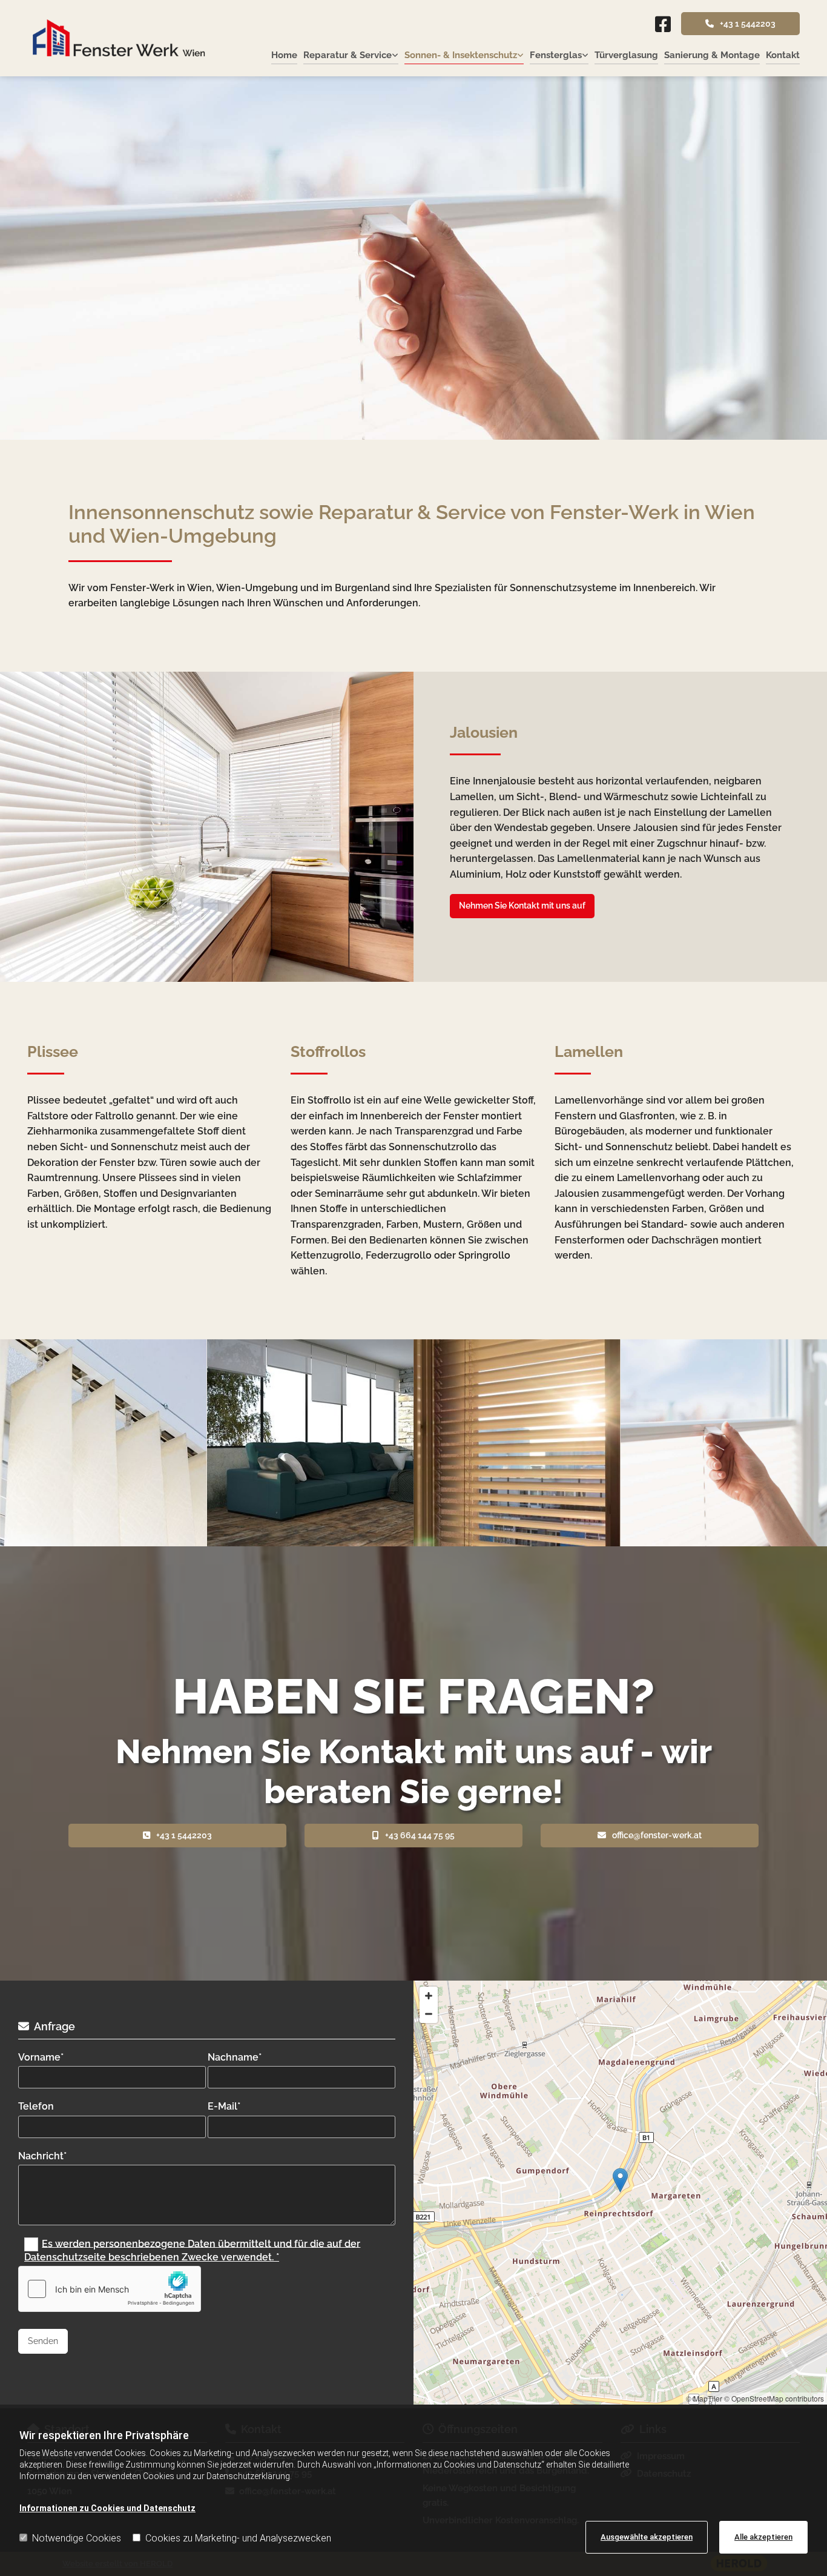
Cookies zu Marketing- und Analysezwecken (238, 2538)
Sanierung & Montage (712, 55)
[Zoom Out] (429, 2014)
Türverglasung (626, 55)
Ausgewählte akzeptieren (647, 2537)
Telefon (36, 2106)
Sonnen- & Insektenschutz (461, 55)
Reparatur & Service (348, 55)
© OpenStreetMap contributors (774, 2398)
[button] (740, 24)
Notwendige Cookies (77, 2538)
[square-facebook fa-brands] (663, 25)
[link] (348, 56)
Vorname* (41, 2057)
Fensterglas (556, 55)
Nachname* (235, 2057)
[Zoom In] (429, 1996)
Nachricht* (42, 2156)
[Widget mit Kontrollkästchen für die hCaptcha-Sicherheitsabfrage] (110, 2289)
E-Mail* (224, 2106)
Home (284, 55)
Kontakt (783, 55)
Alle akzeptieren (763, 2537)
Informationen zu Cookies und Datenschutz (107, 2508)
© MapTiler (704, 2398)
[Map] (620, 2193)
